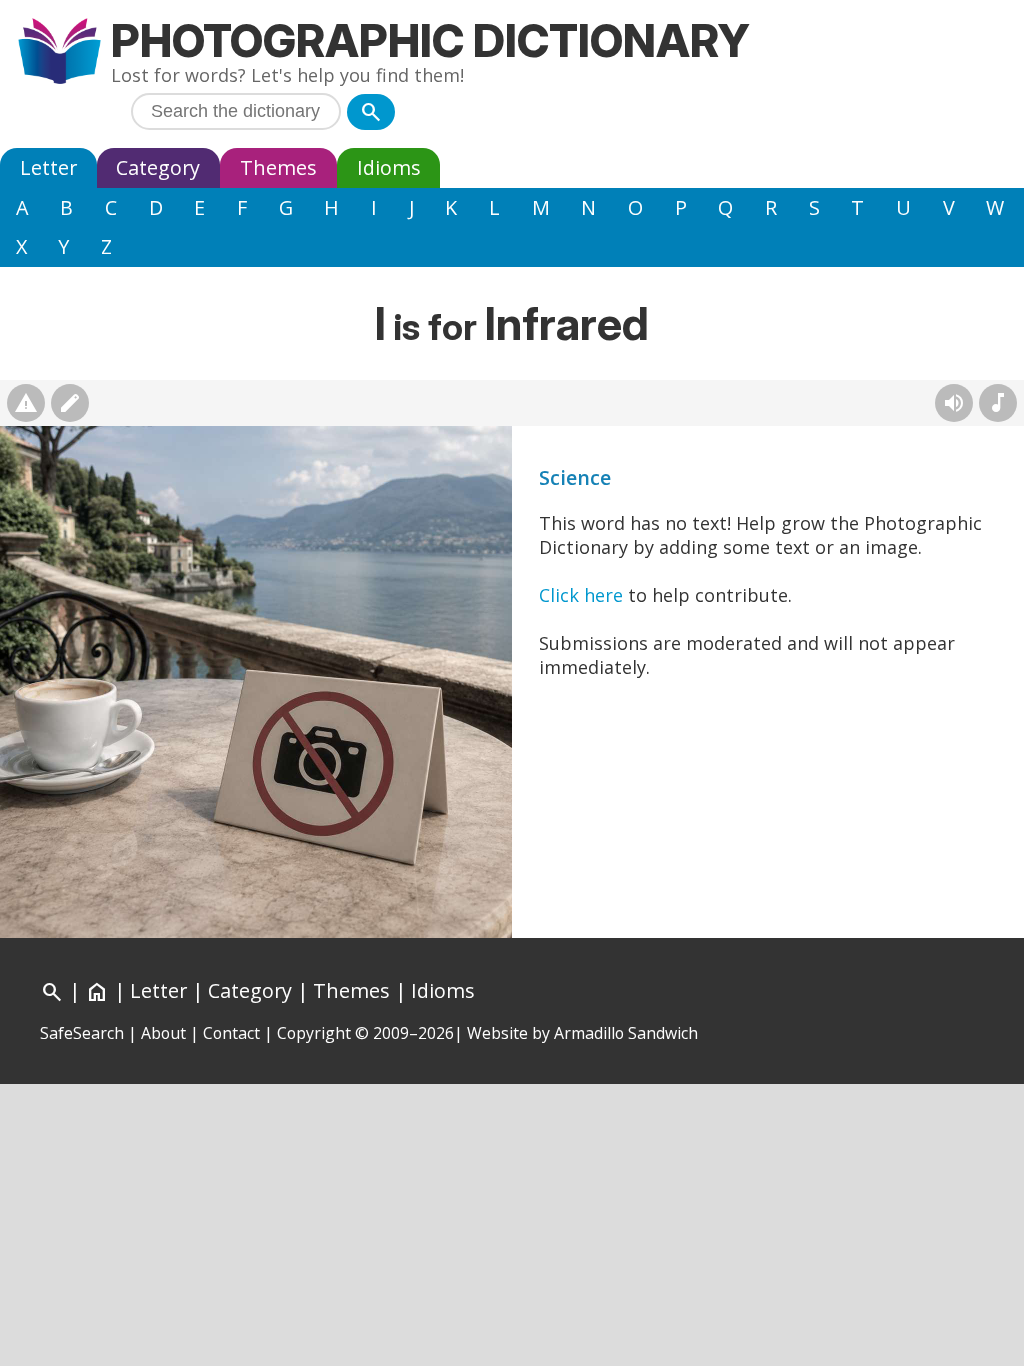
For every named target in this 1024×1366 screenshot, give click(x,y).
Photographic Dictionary (430, 40)
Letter (48, 167)
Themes (278, 167)
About (163, 1033)
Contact (231, 1033)
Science (575, 477)
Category (158, 167)
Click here (581, 595)
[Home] (59, 53)
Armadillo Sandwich (626, 1033)
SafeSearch (82, 1033)
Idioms (389, 167)
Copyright (314, 1033)
